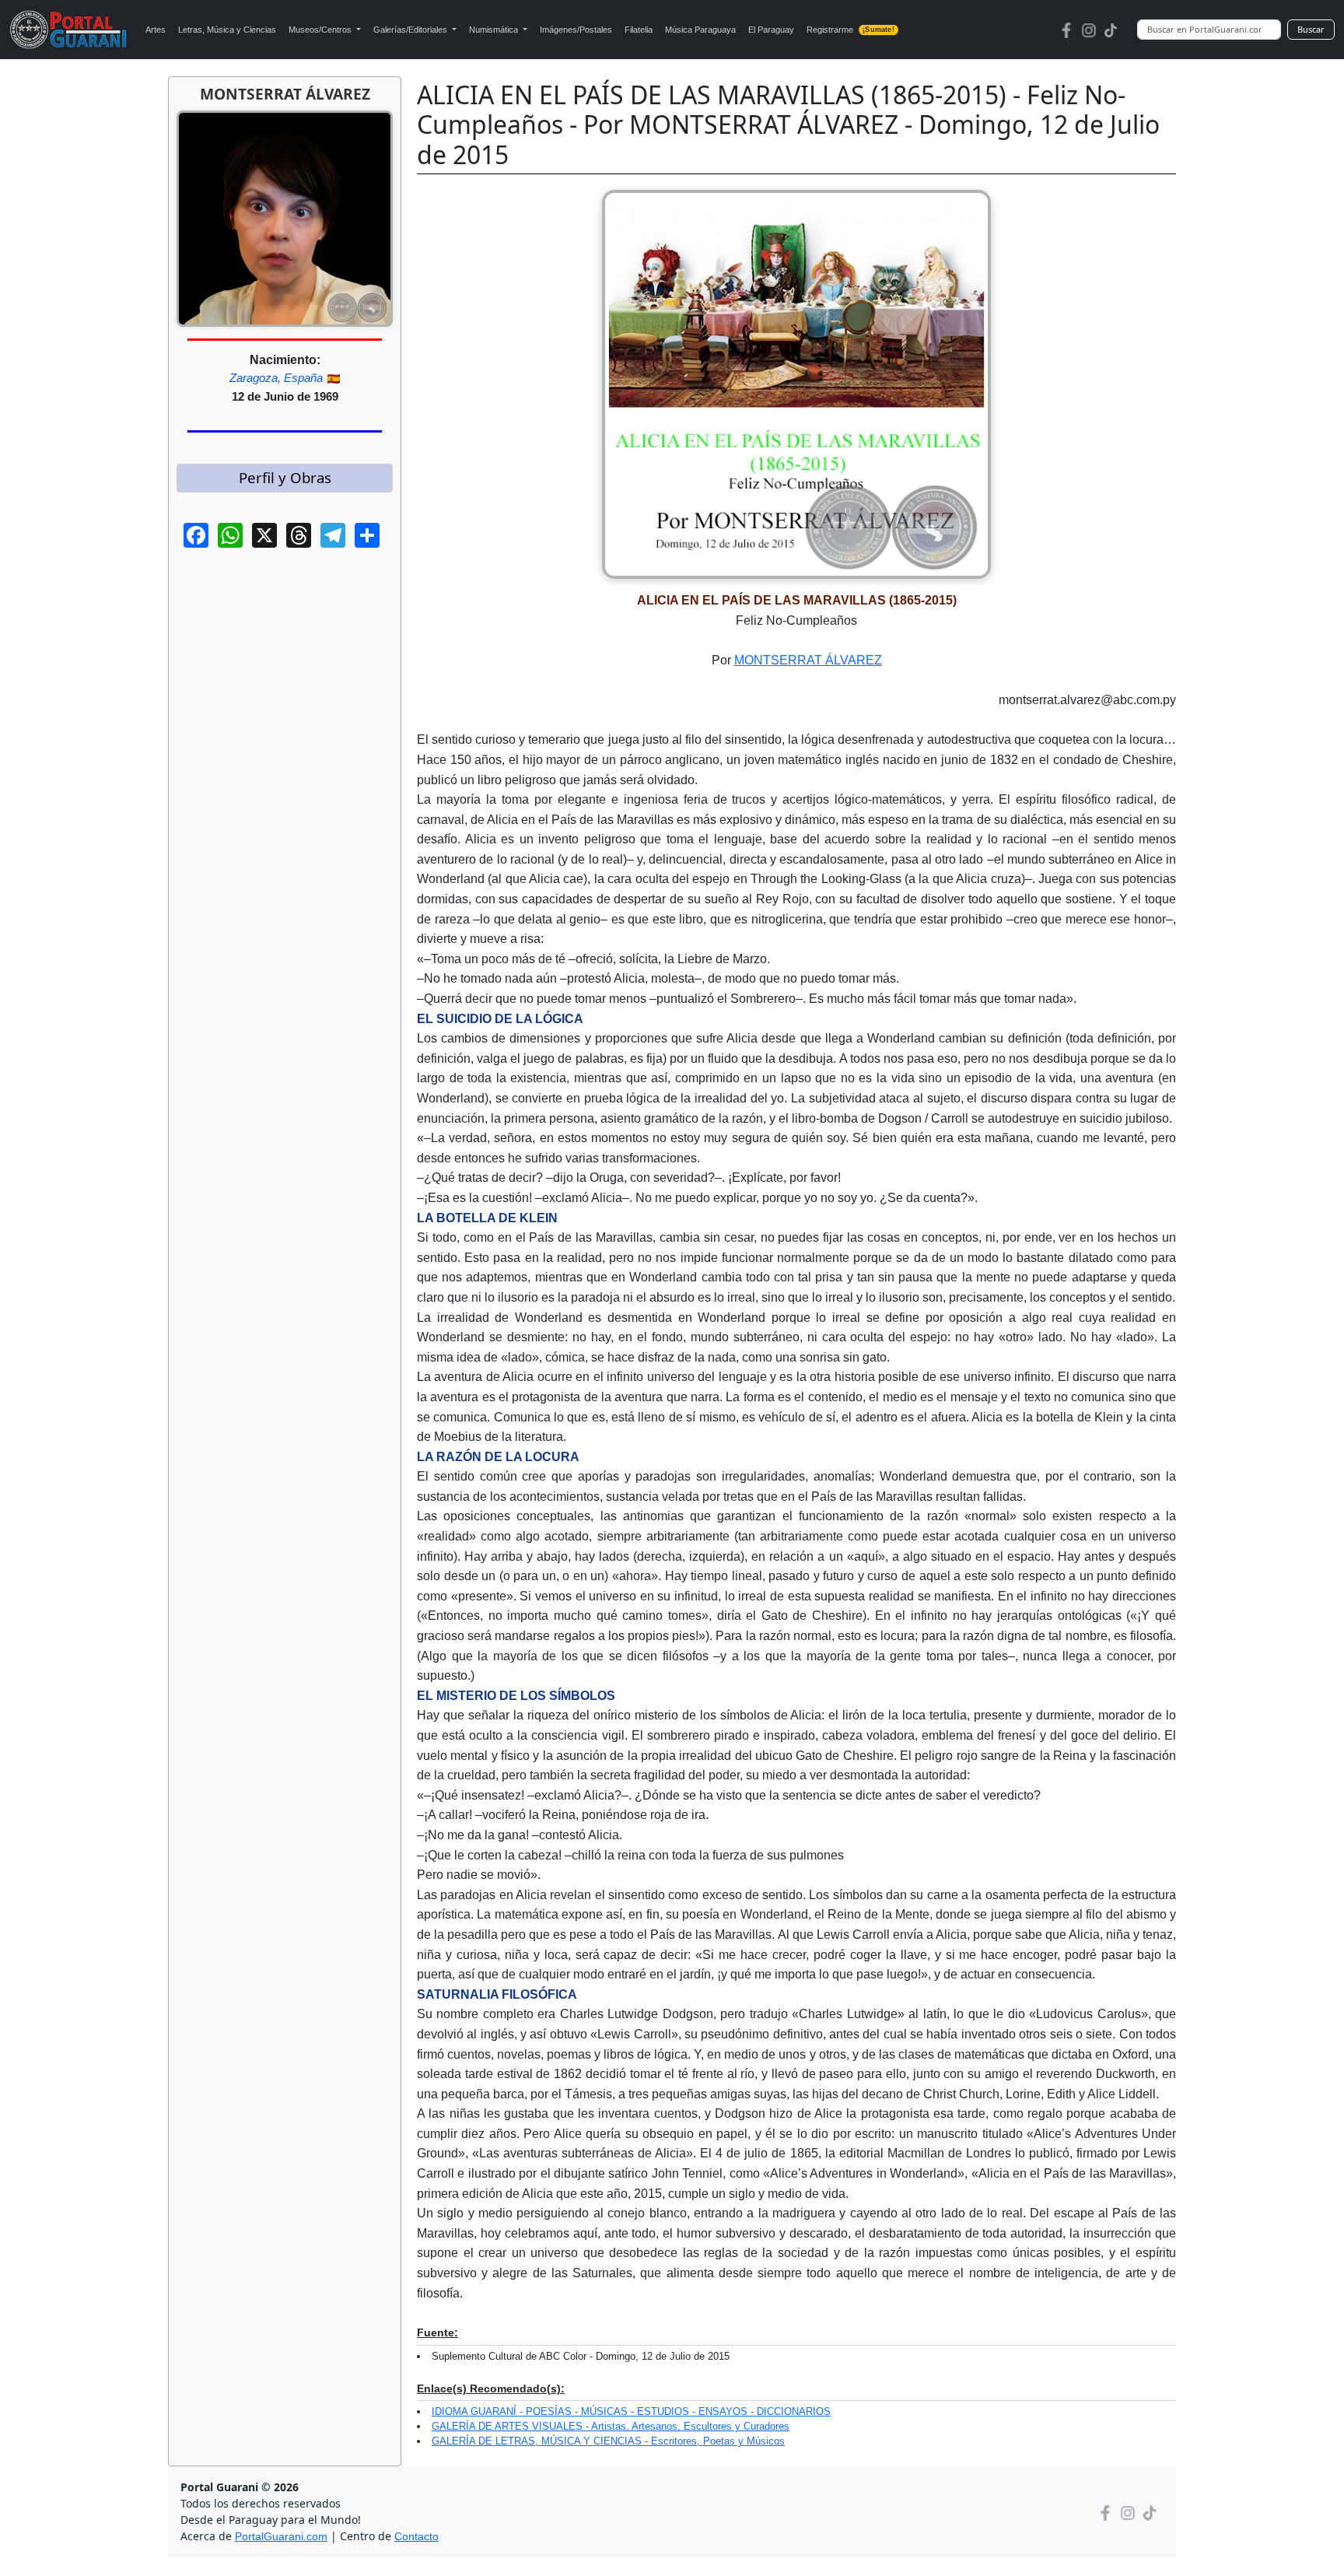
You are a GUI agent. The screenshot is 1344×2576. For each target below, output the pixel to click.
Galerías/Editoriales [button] (411, 30)
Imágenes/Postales (576, 30)
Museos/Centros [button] (321, 30)
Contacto (416, 2536)
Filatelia (639, 30)
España (303, 378)
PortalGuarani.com (281, 2536)
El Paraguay (771, 30)
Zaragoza (254, 378)
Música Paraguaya (700, 30)
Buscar (1311, 29)
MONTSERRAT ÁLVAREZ (808, 660)
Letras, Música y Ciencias (227, 30)
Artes (156, 30)
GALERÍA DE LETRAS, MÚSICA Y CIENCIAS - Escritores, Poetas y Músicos (608, 2441)
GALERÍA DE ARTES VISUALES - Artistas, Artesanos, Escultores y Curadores (611, 2426)
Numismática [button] (495, 30)
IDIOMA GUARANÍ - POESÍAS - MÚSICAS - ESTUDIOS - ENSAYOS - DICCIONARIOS (631, 2411)
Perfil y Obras (285, 477)
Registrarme (850, 30)
